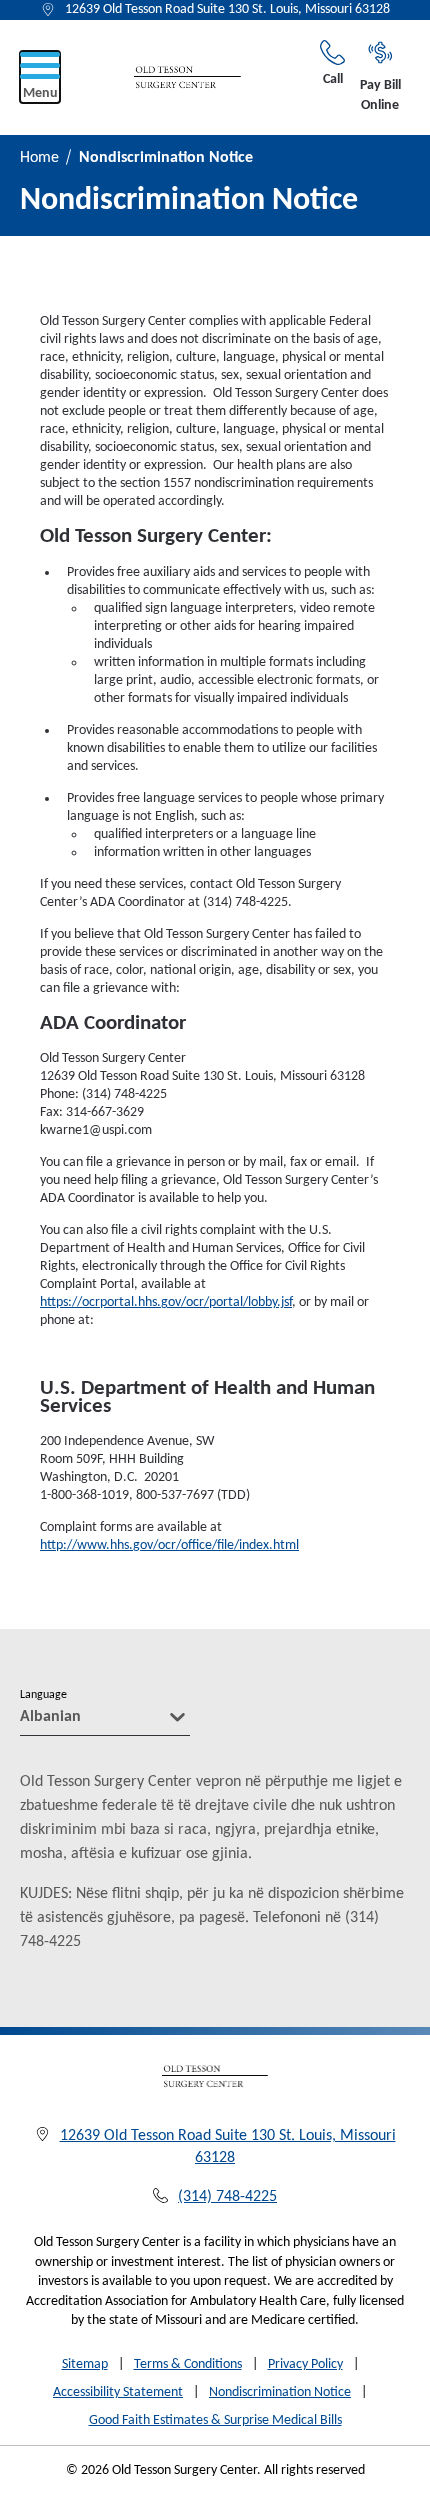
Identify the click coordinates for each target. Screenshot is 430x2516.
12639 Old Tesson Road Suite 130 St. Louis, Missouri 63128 (227, 9)
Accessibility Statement (118, 2392)
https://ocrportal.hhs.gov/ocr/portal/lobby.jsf (166, 1302)
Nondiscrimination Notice (280, 2392)
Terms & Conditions (188, 2364)
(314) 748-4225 (227, 2197)
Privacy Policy (305, 2364)
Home (39, 158)
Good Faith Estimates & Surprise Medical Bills (215, 2420)
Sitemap (85, 2364)
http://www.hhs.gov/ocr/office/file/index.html (169, 1545)
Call (333, 79)
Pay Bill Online (380, 95)
